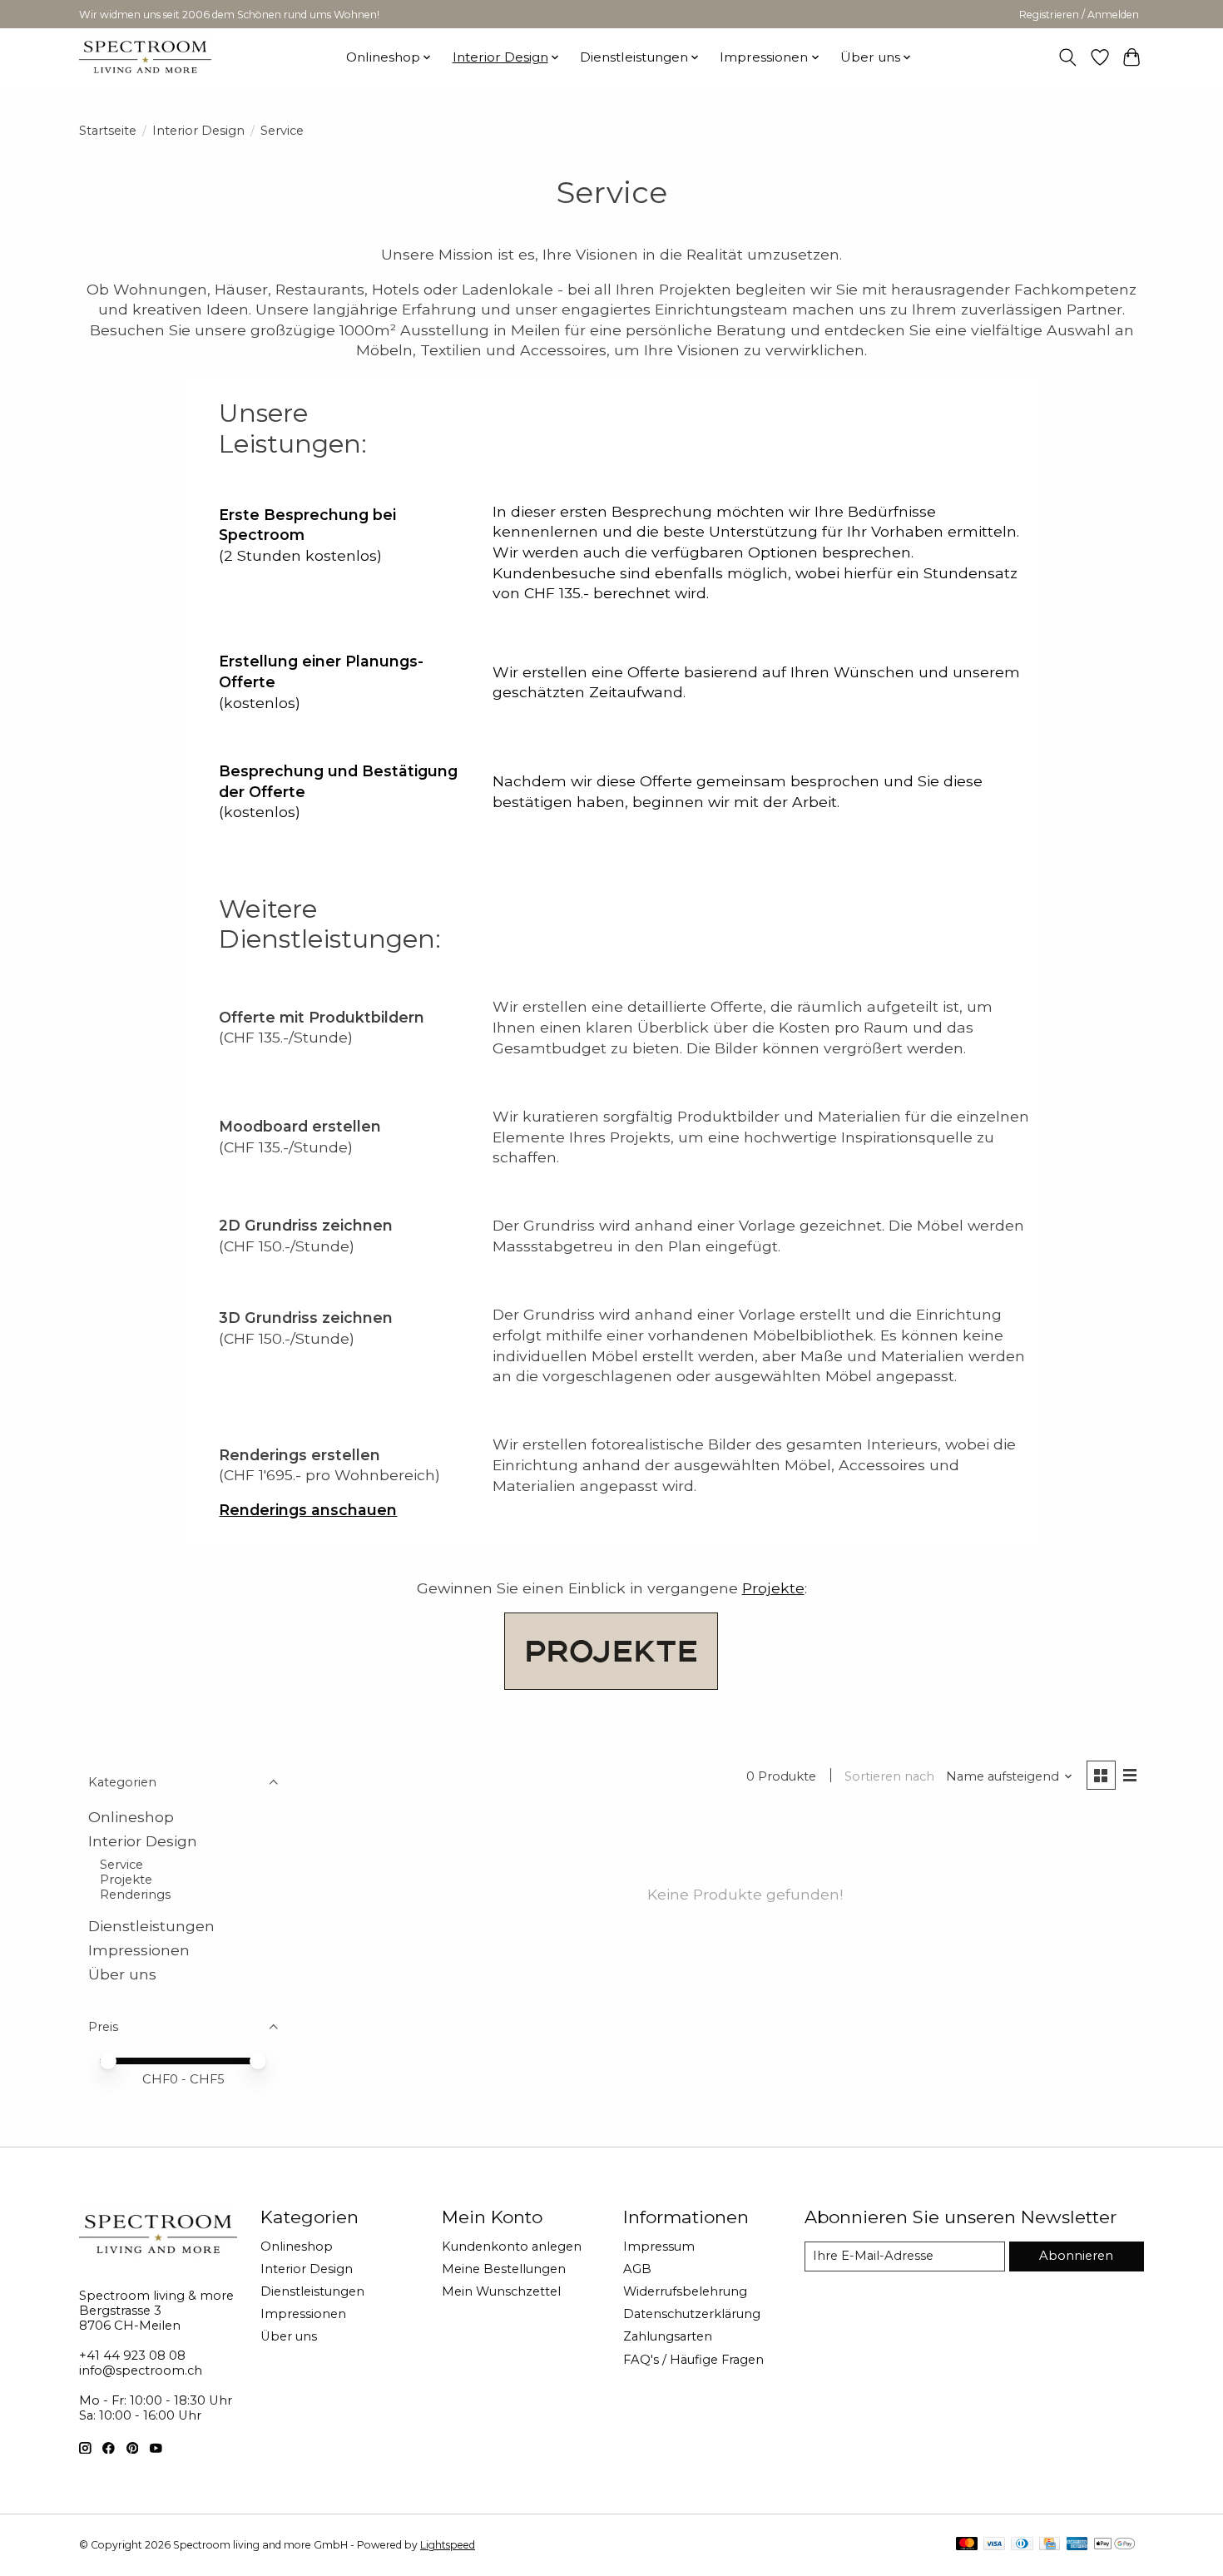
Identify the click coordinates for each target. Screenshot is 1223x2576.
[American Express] (1077, 2545)
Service (121, 1865)
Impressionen (139, 1950)
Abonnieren (1076, 2256)
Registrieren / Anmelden (1079, 15)
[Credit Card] (1050, 2545)
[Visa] (994, 2545)
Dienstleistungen (151, 1926)
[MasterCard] (967, 2545)
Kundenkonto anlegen (512, 2247)
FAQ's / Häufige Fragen (693, 2360)
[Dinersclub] (1022, 2545)
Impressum (659, 2247)
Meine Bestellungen (504, 2269)
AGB (637, 2269)
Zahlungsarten (668, 2336)
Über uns (122, 1974)
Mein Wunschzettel (501, 2291)
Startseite (108, 131)
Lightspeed (448, 2545)
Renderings (135, 1895)
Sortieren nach (889, 1776)
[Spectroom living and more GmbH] (145, 57)
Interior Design (198, 131)
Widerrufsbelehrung (685, 2291)
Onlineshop (131, 1817)
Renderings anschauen (308, 1510)
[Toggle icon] (1068, 57)
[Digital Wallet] (1114, 2545)
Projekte (773, 1588)
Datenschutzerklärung (692, 2314)
